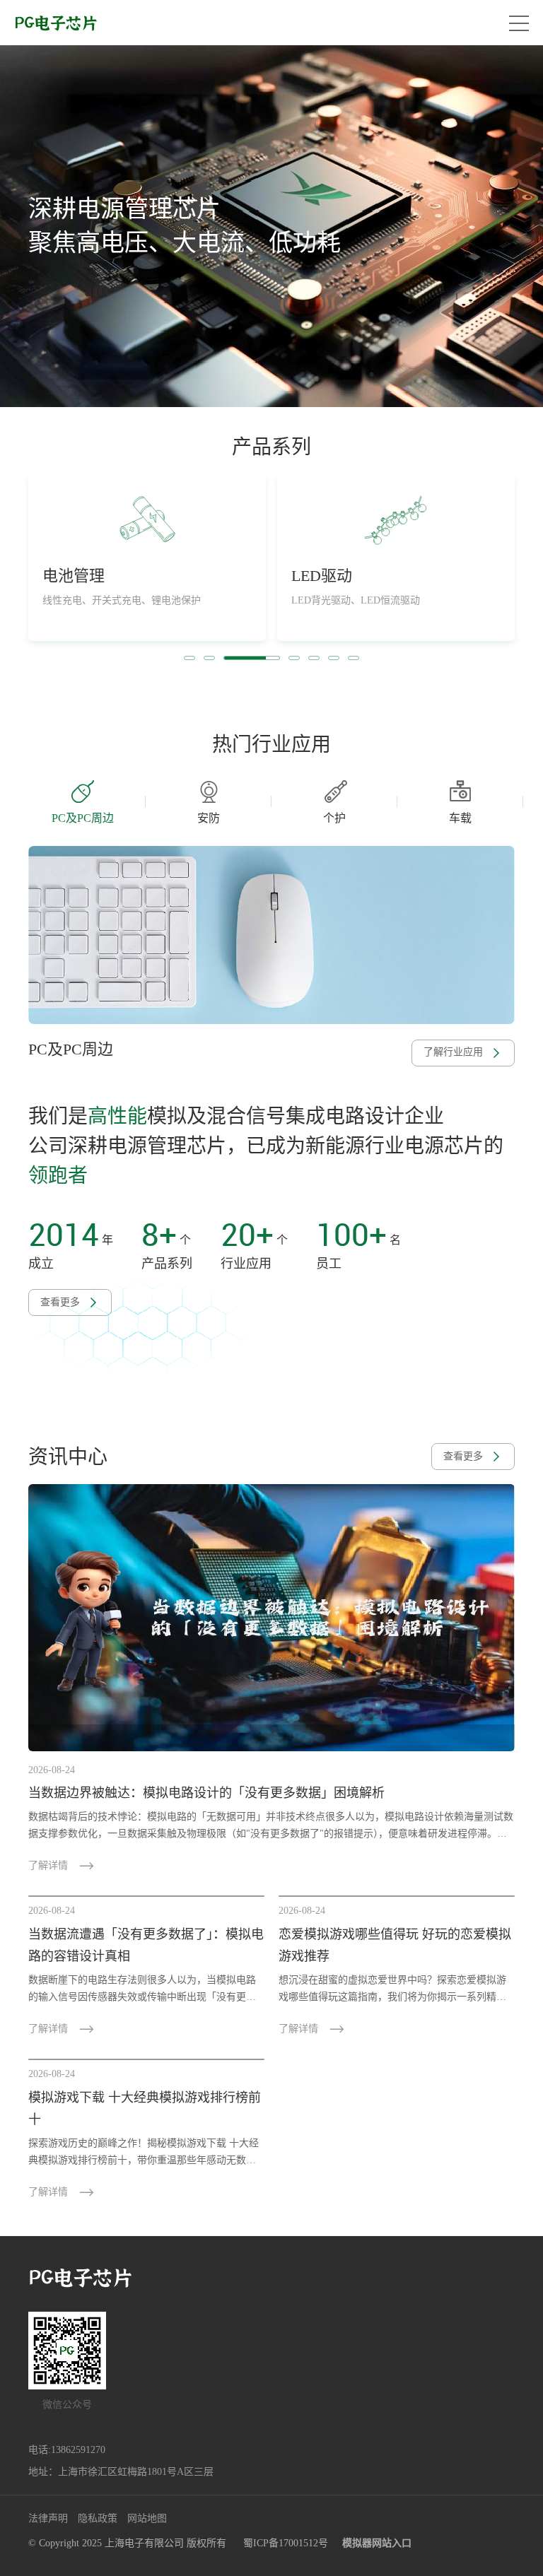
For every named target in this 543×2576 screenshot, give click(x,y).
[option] (271, 226)
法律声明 (48, 2518)
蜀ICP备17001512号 (286, 2543)
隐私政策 (98, 2518)
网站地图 (147, 2518)
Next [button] (516, 801)
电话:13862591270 (67, 2450)
